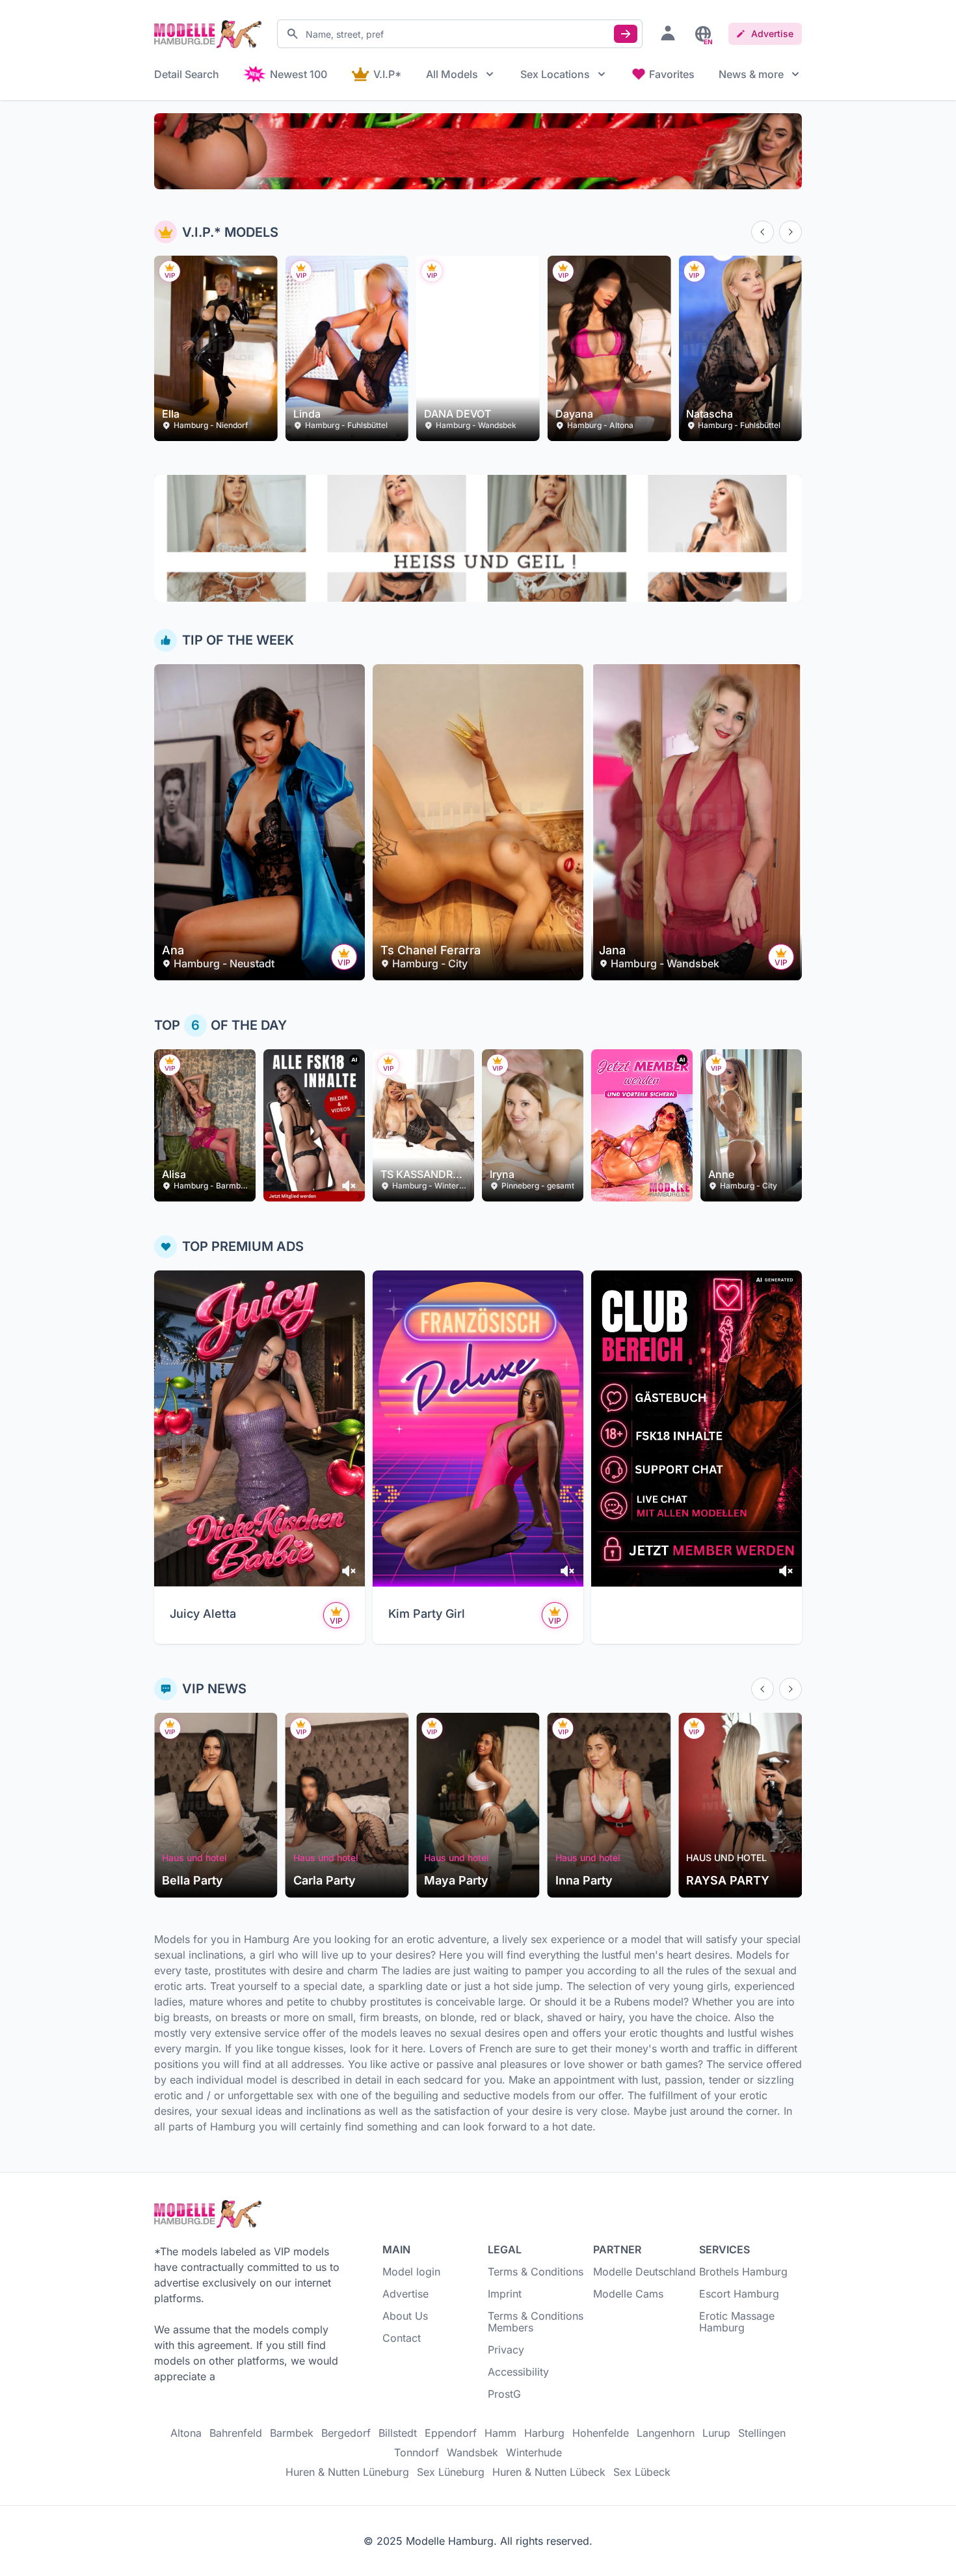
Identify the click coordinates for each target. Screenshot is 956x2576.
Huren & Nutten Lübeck (549, 2472)
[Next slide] (790, 232)
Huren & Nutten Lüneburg (347, 2472)
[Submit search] (626, 34)
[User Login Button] (668, 33)
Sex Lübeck (642, 2472)
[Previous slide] (763, 232)
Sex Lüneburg (451, 2472)
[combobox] (460, 34)
